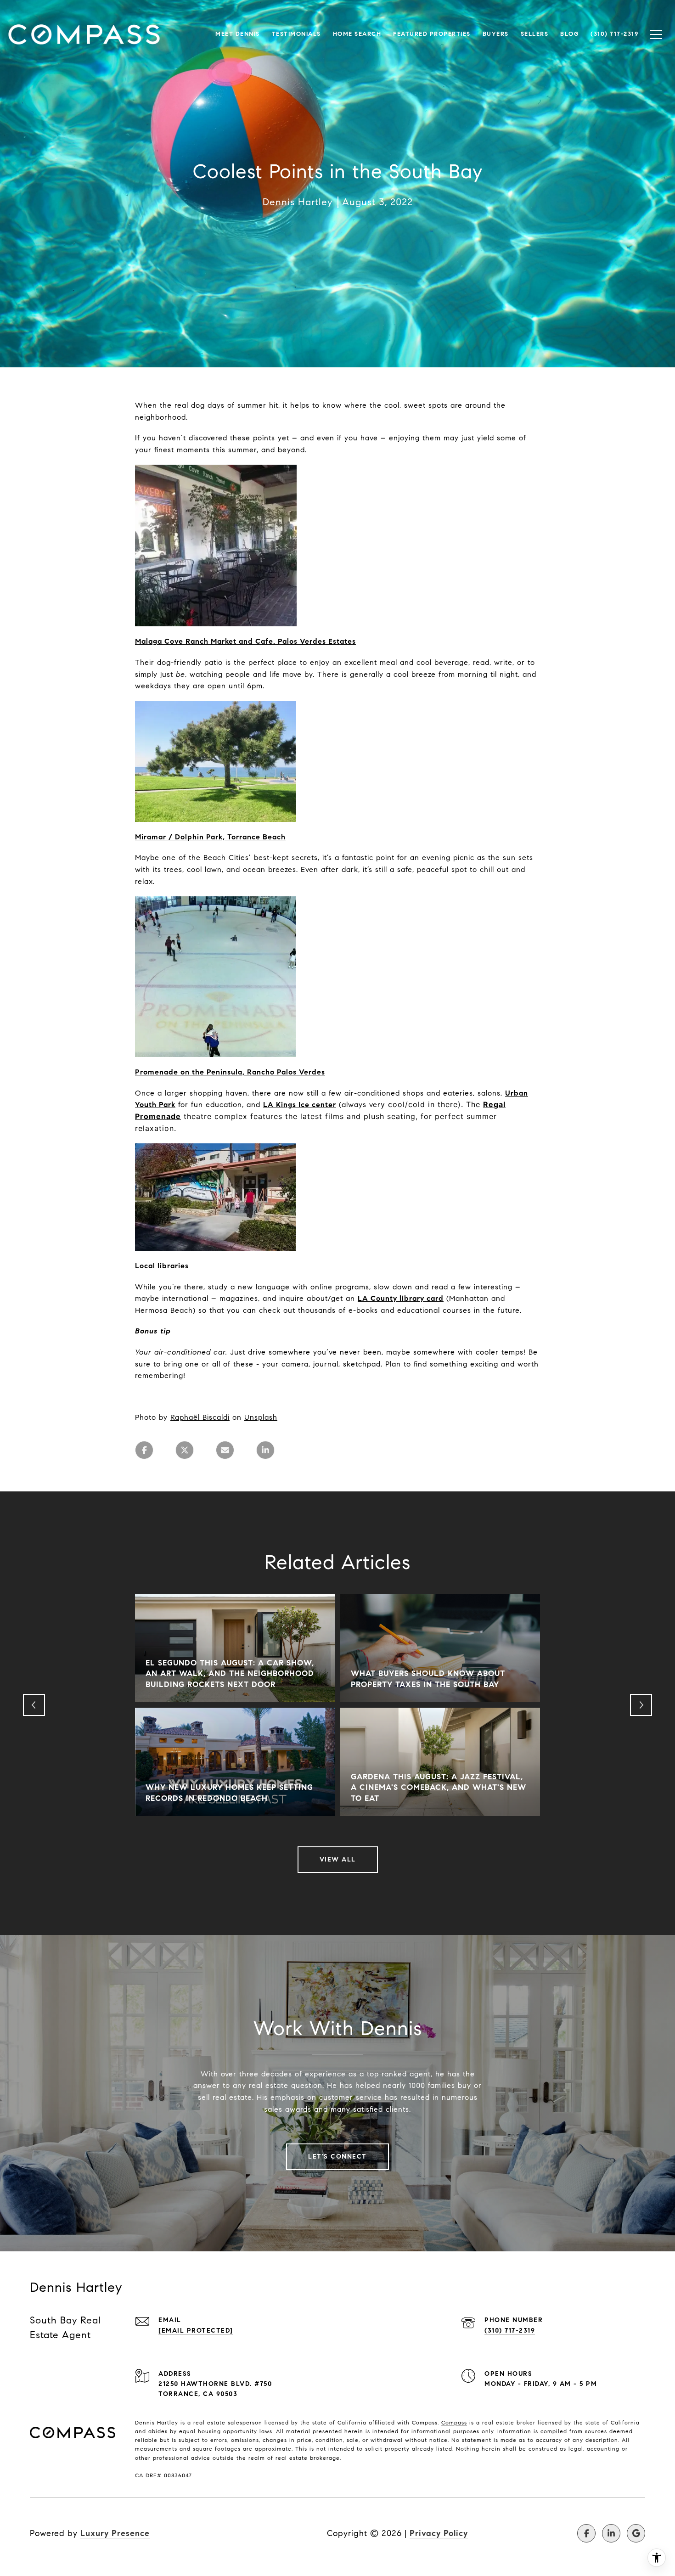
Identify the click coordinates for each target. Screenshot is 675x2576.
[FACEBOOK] (586, 2533)
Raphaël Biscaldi (200, 1417)
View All (338, 1859)
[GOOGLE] (636, 2533)
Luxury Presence (115, 2533)
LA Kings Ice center (300, 1105)
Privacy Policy (439, 2533)
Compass (454, 2422)
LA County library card (401, 1298)
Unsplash (261, 1417)
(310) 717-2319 (510, 2331)
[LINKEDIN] (611, 2533)
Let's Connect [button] (337, 2157)
